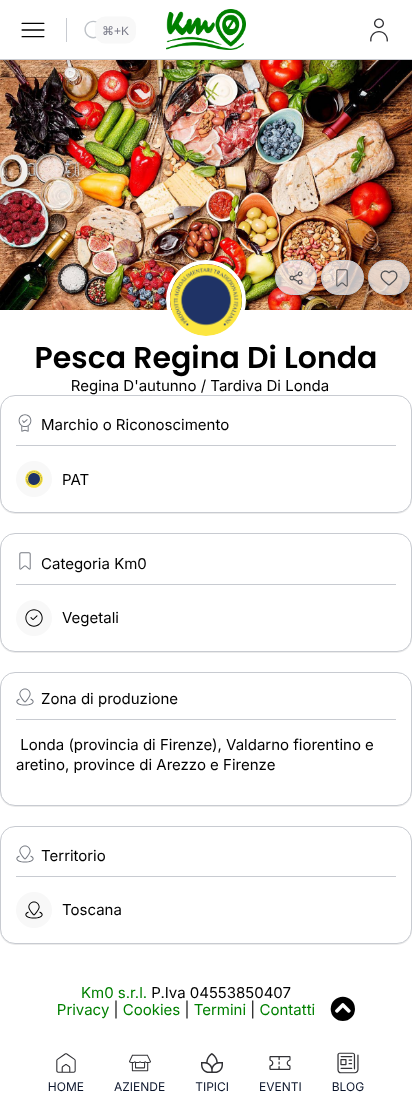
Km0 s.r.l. (114, 992)
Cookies (151, 1009)
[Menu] (33, 30)
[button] (296, 277)
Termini (220, 1009)
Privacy (83, 1009)
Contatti (288, 1009)
